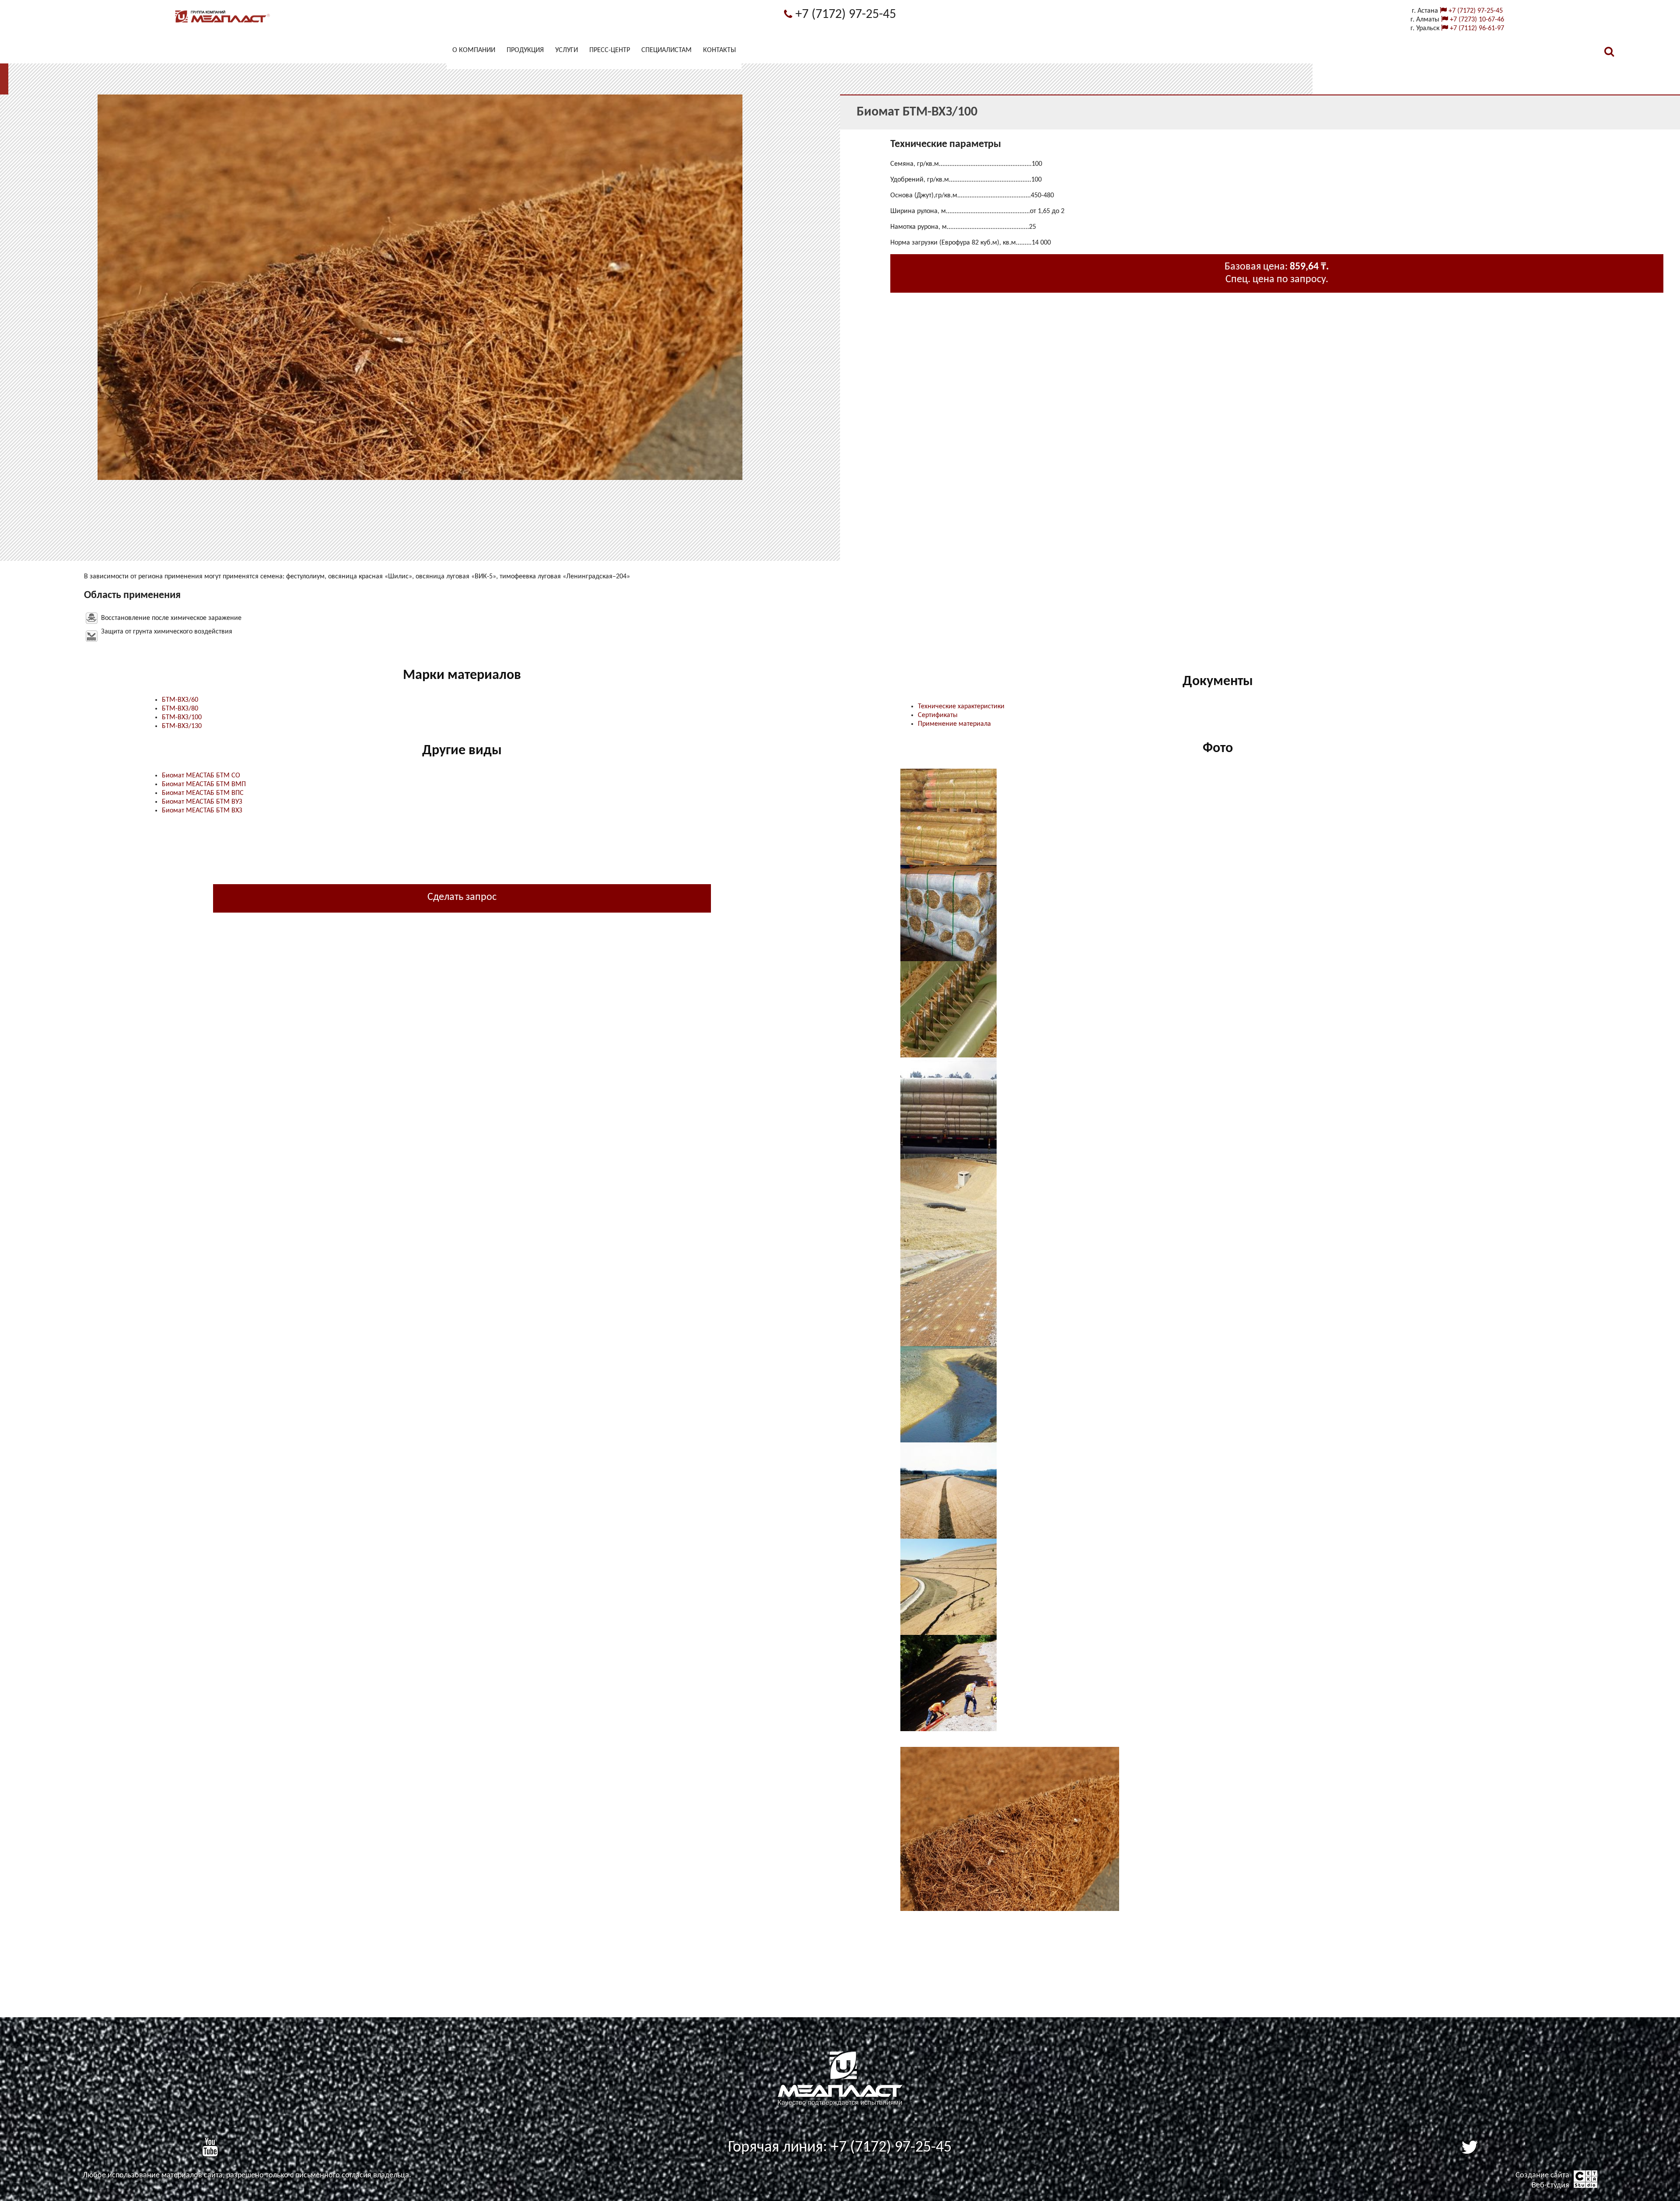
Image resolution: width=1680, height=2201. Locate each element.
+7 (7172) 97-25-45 (844, 15)
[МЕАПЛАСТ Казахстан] (223, 23)
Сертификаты (938, 715)
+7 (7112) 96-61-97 (1476, 28)
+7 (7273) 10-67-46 (1476, 20)
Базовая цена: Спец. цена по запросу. (1277, 273)
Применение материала (954, 724)
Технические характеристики (961, 707)
